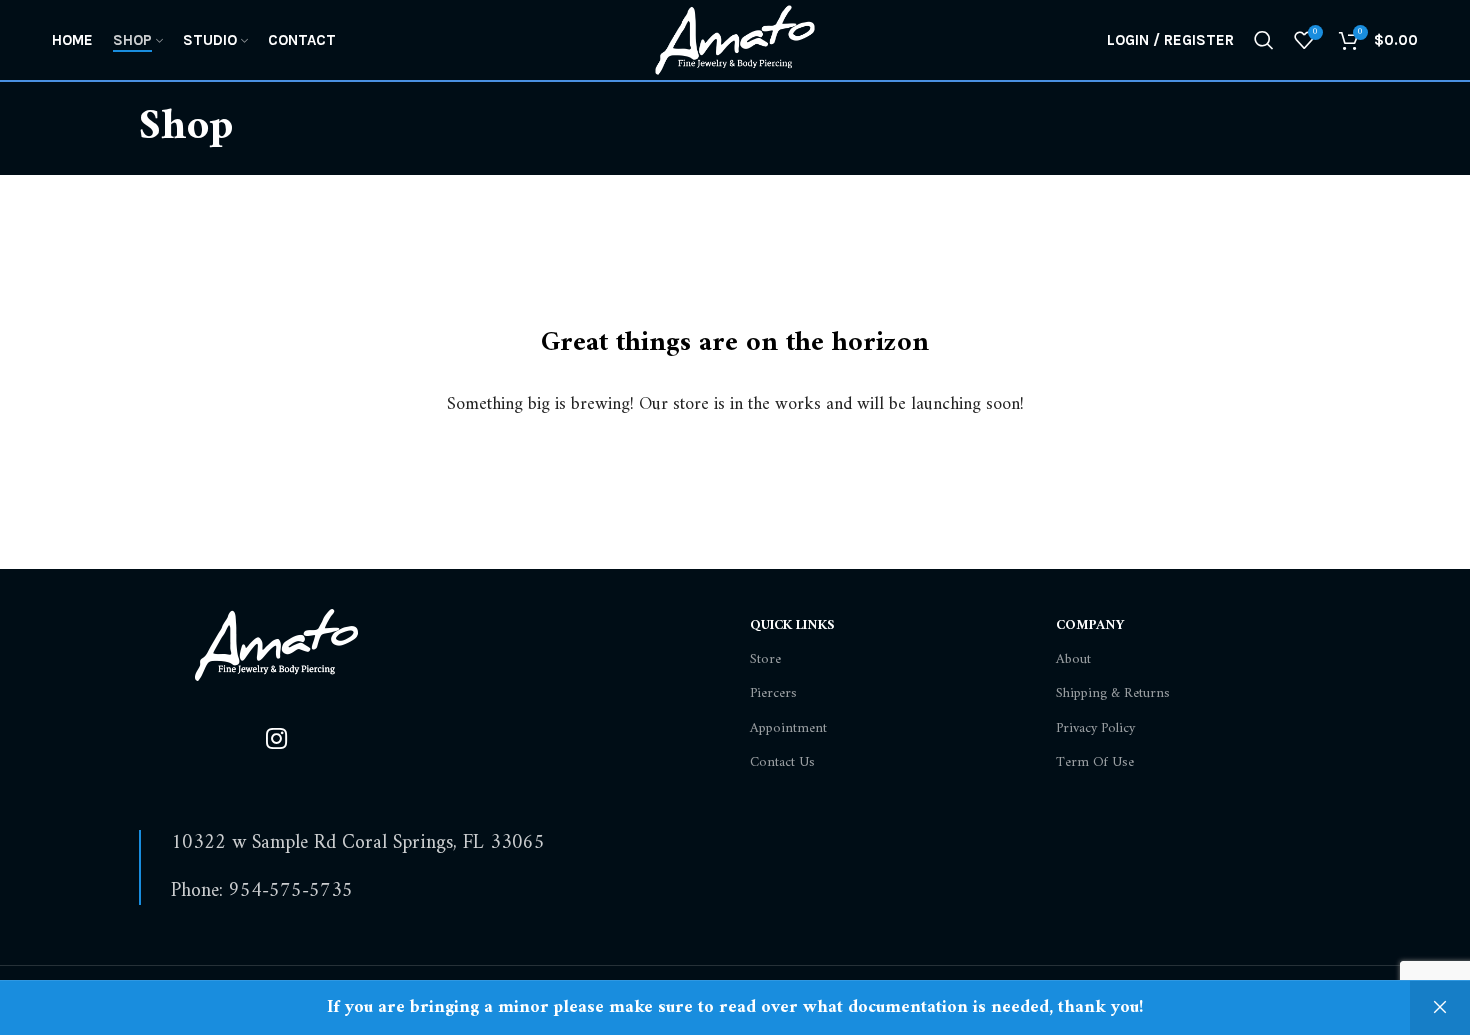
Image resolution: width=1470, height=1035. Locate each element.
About (1073, 659)
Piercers (773, 693)
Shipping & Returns (1113, 693)
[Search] (1264, 40)
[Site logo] (734, 39)
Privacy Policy (1095, 728)
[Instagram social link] (276, 741)
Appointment (788, 728)
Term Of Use (1095, 762)
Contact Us (782, 762)
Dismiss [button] (1440, 1008)
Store (765, 659)
